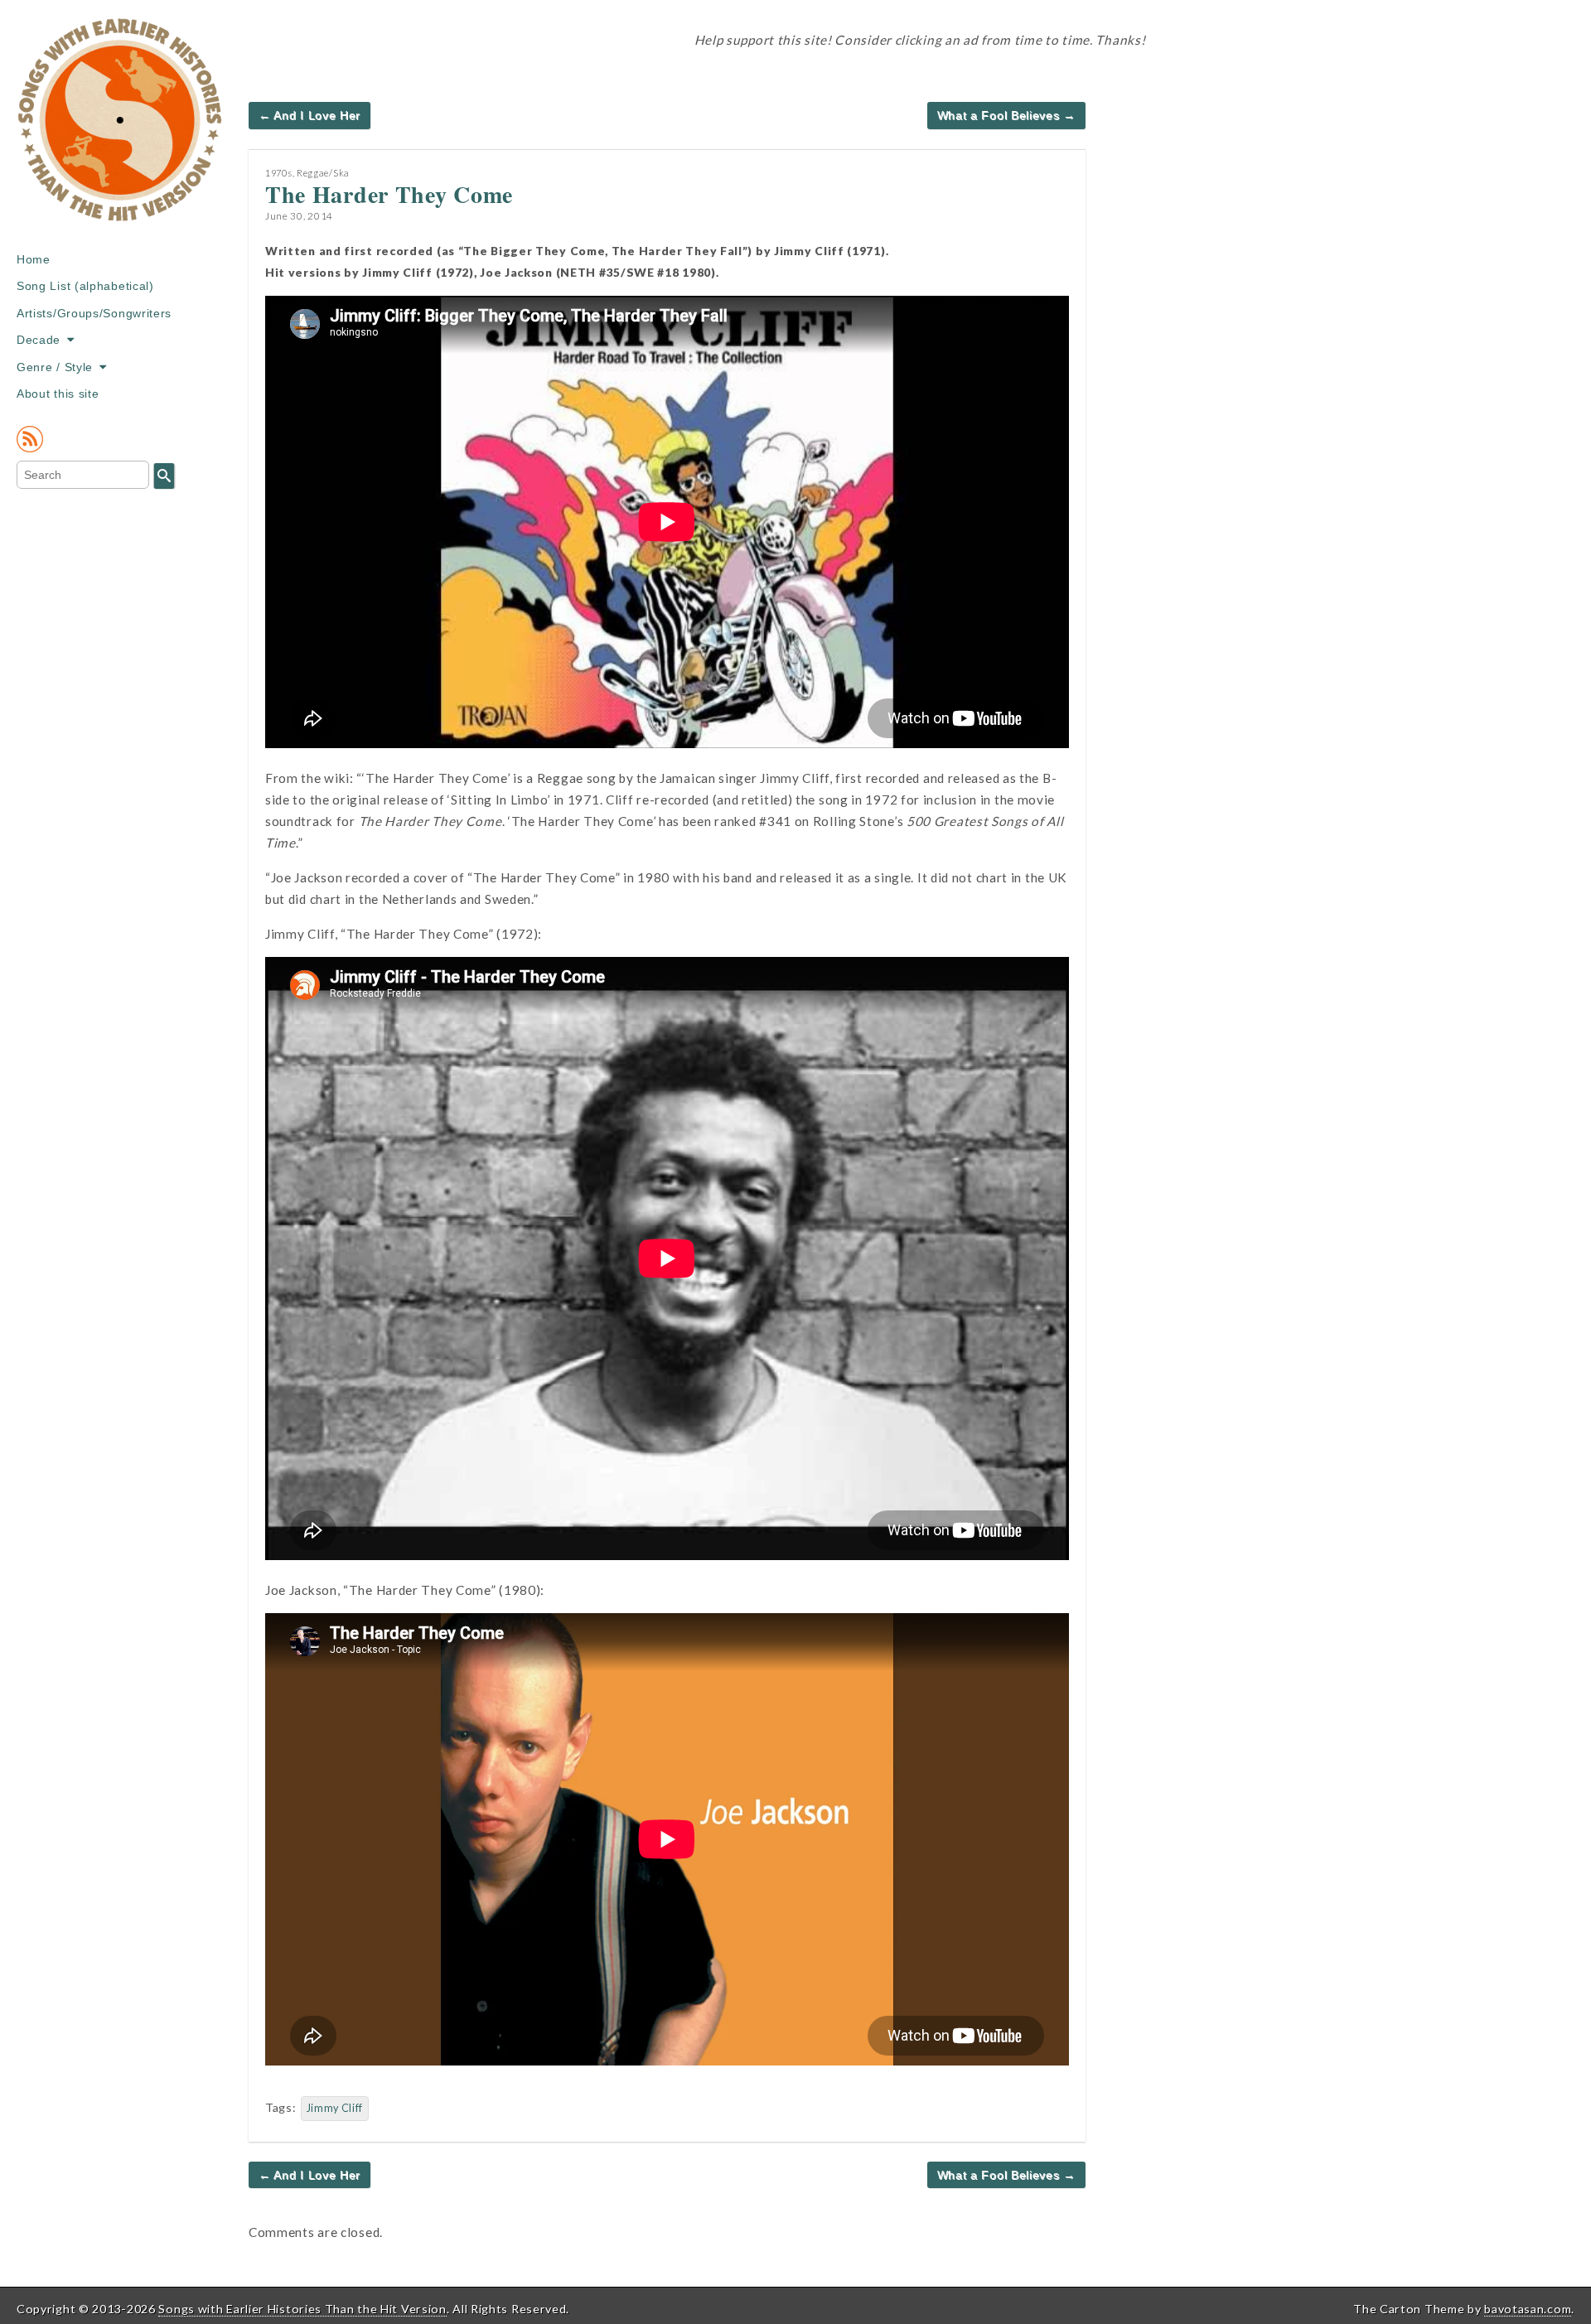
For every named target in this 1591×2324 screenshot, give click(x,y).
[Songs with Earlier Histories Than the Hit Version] (120, 132)
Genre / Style (55, 367)
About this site (58, 394)
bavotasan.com (1528, 2309)
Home (34, 259)
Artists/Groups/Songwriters (94, 313)
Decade (39, 340)
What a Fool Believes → (1006, 115)
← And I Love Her (309, 115)
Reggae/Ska (323, 173)
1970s (279, 173)
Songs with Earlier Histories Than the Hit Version (302, 2309)
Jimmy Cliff (335, 2108)
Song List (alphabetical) (85, 286)
